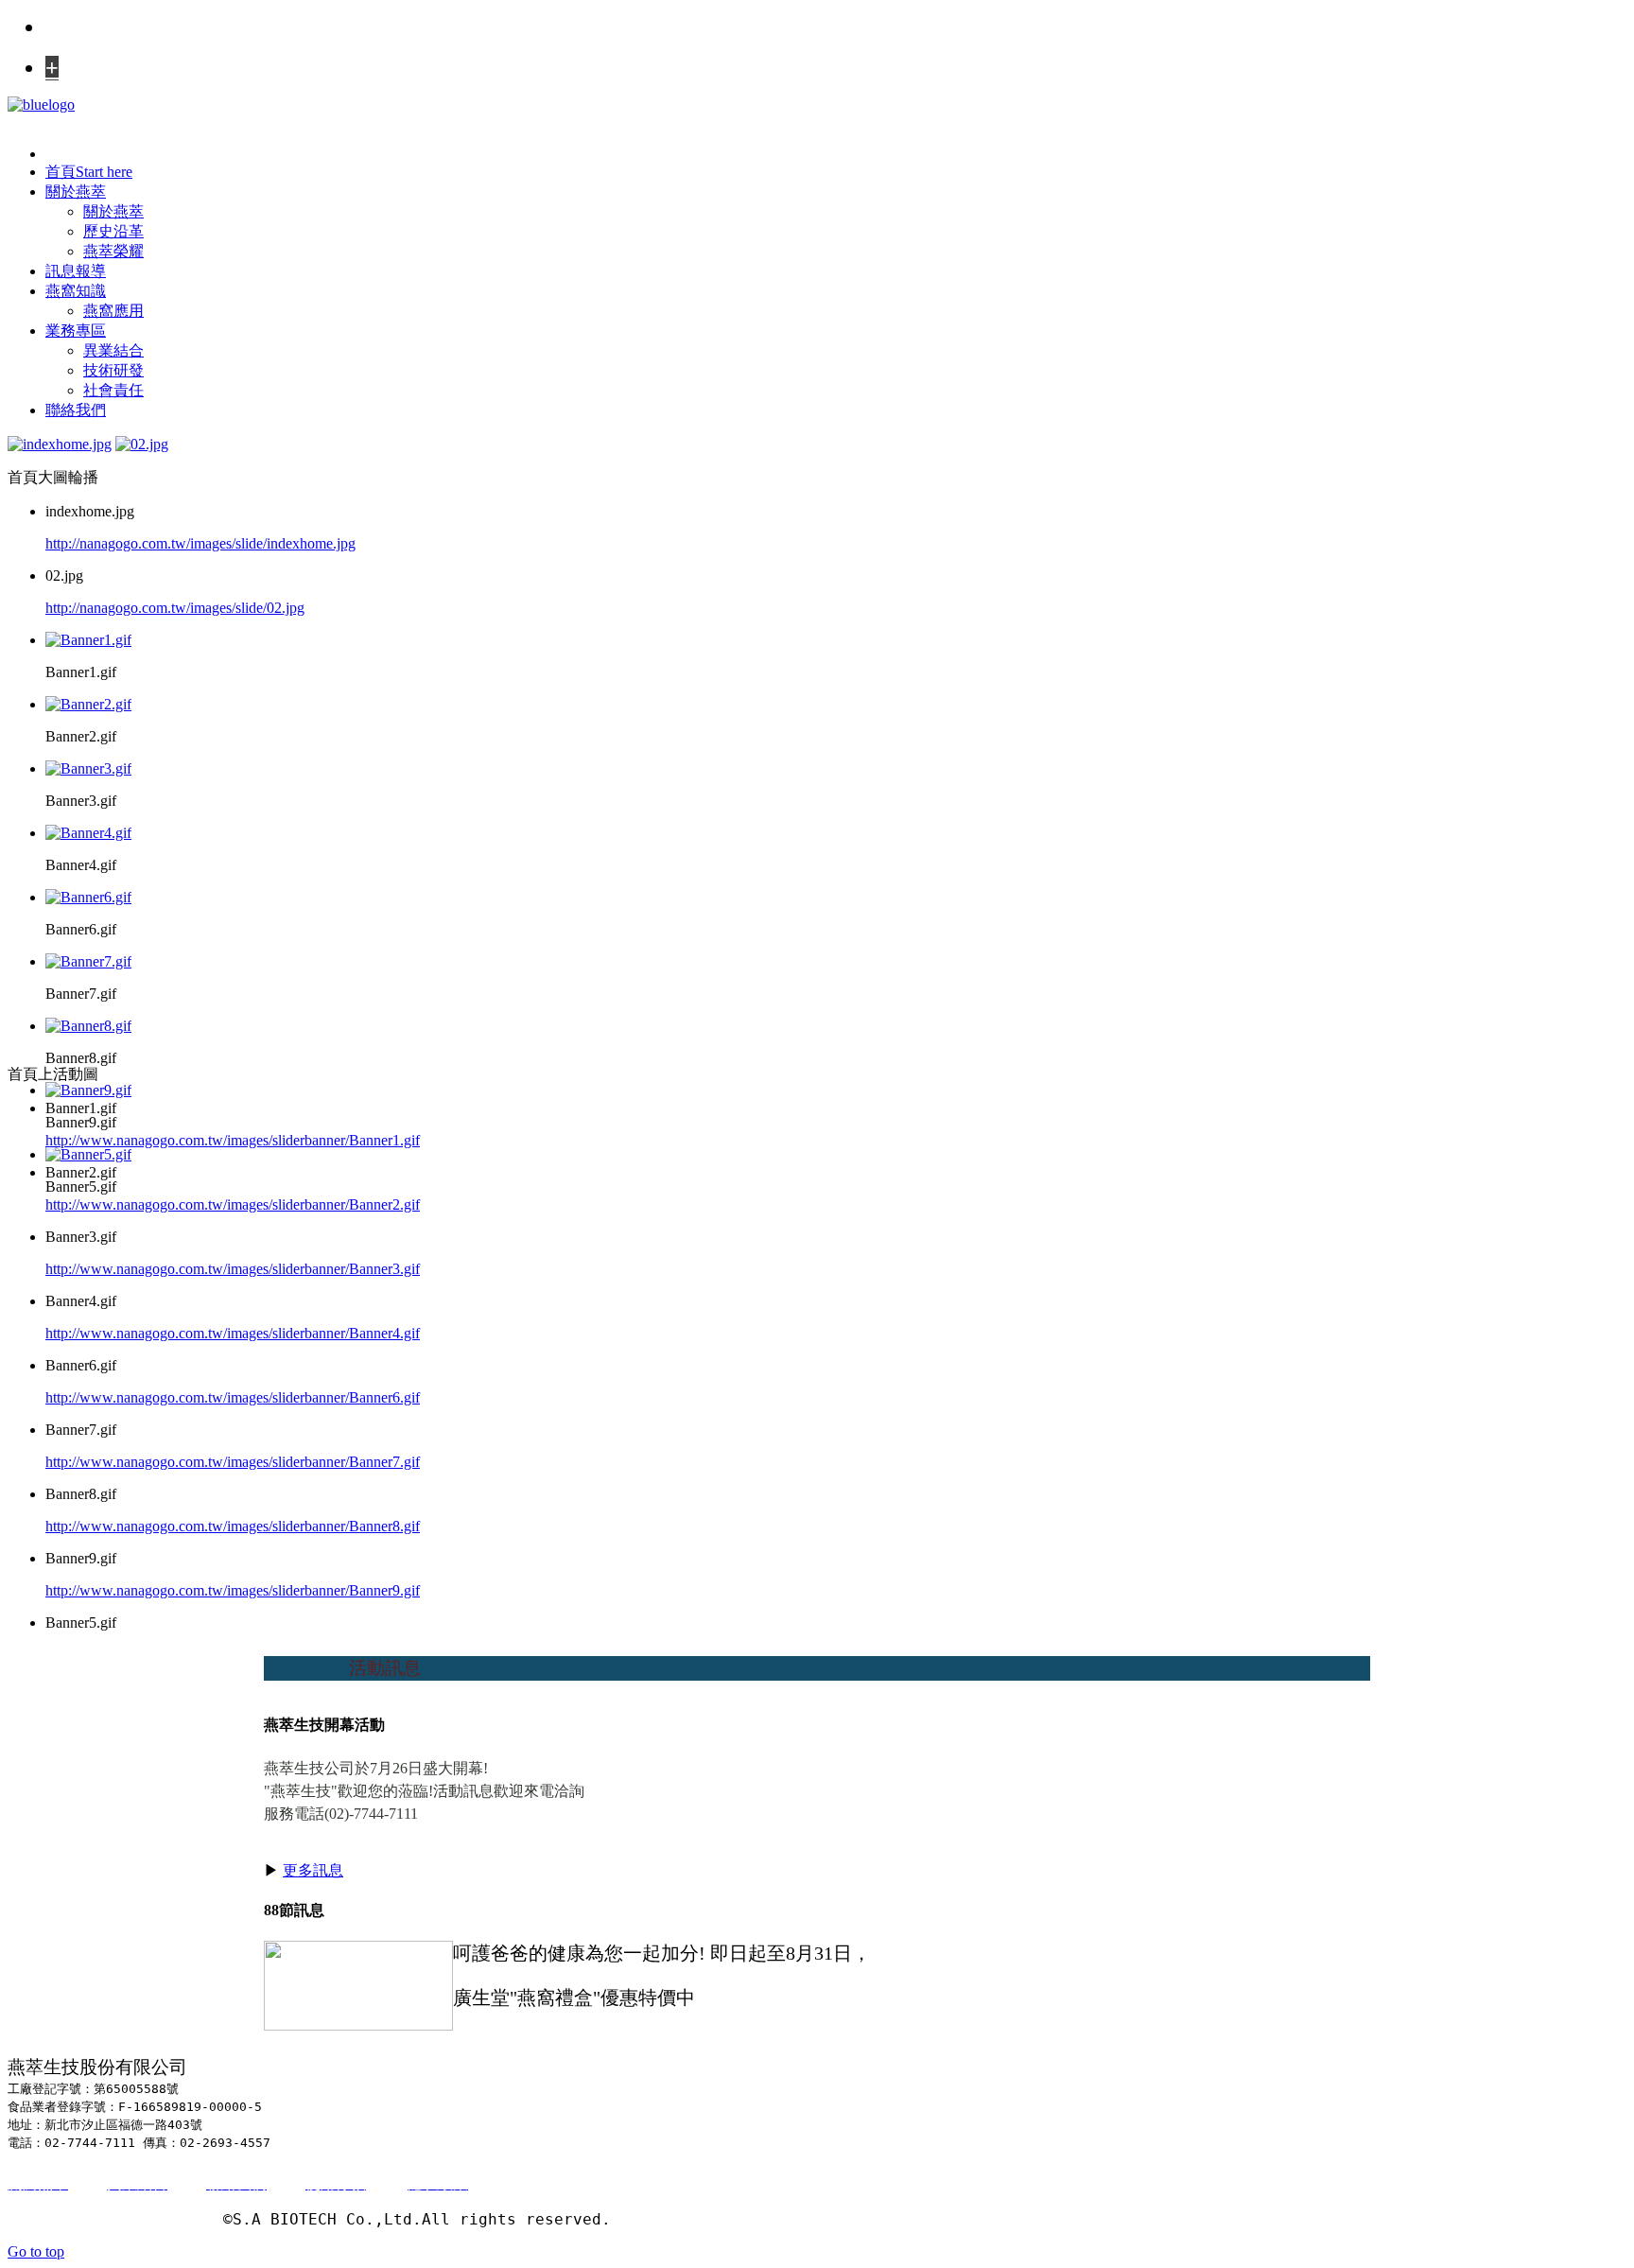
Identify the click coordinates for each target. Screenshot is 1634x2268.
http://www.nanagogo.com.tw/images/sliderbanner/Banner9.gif (233, 1590)
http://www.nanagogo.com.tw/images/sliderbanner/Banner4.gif (233, 1333)
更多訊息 (313, 1870)
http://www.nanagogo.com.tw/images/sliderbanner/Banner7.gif (233, 1462)
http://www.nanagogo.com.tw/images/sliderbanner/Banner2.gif (233, 1204)
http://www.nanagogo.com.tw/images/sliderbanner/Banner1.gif (233, 1140)
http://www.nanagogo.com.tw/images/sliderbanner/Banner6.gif (233, 1397)
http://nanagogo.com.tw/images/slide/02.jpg (175, 608)
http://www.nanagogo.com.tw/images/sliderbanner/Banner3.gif (233, 1269)
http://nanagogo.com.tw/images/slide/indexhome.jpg (200, 543)
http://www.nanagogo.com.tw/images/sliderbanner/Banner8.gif (233, 1526)
